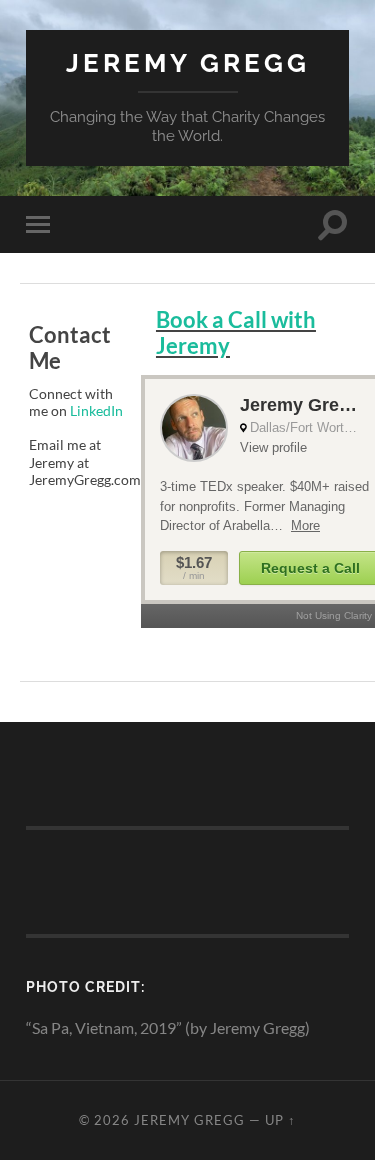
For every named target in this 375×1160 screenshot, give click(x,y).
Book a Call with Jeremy (236, 333)
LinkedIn (96, 410)
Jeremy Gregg (188, 62)
